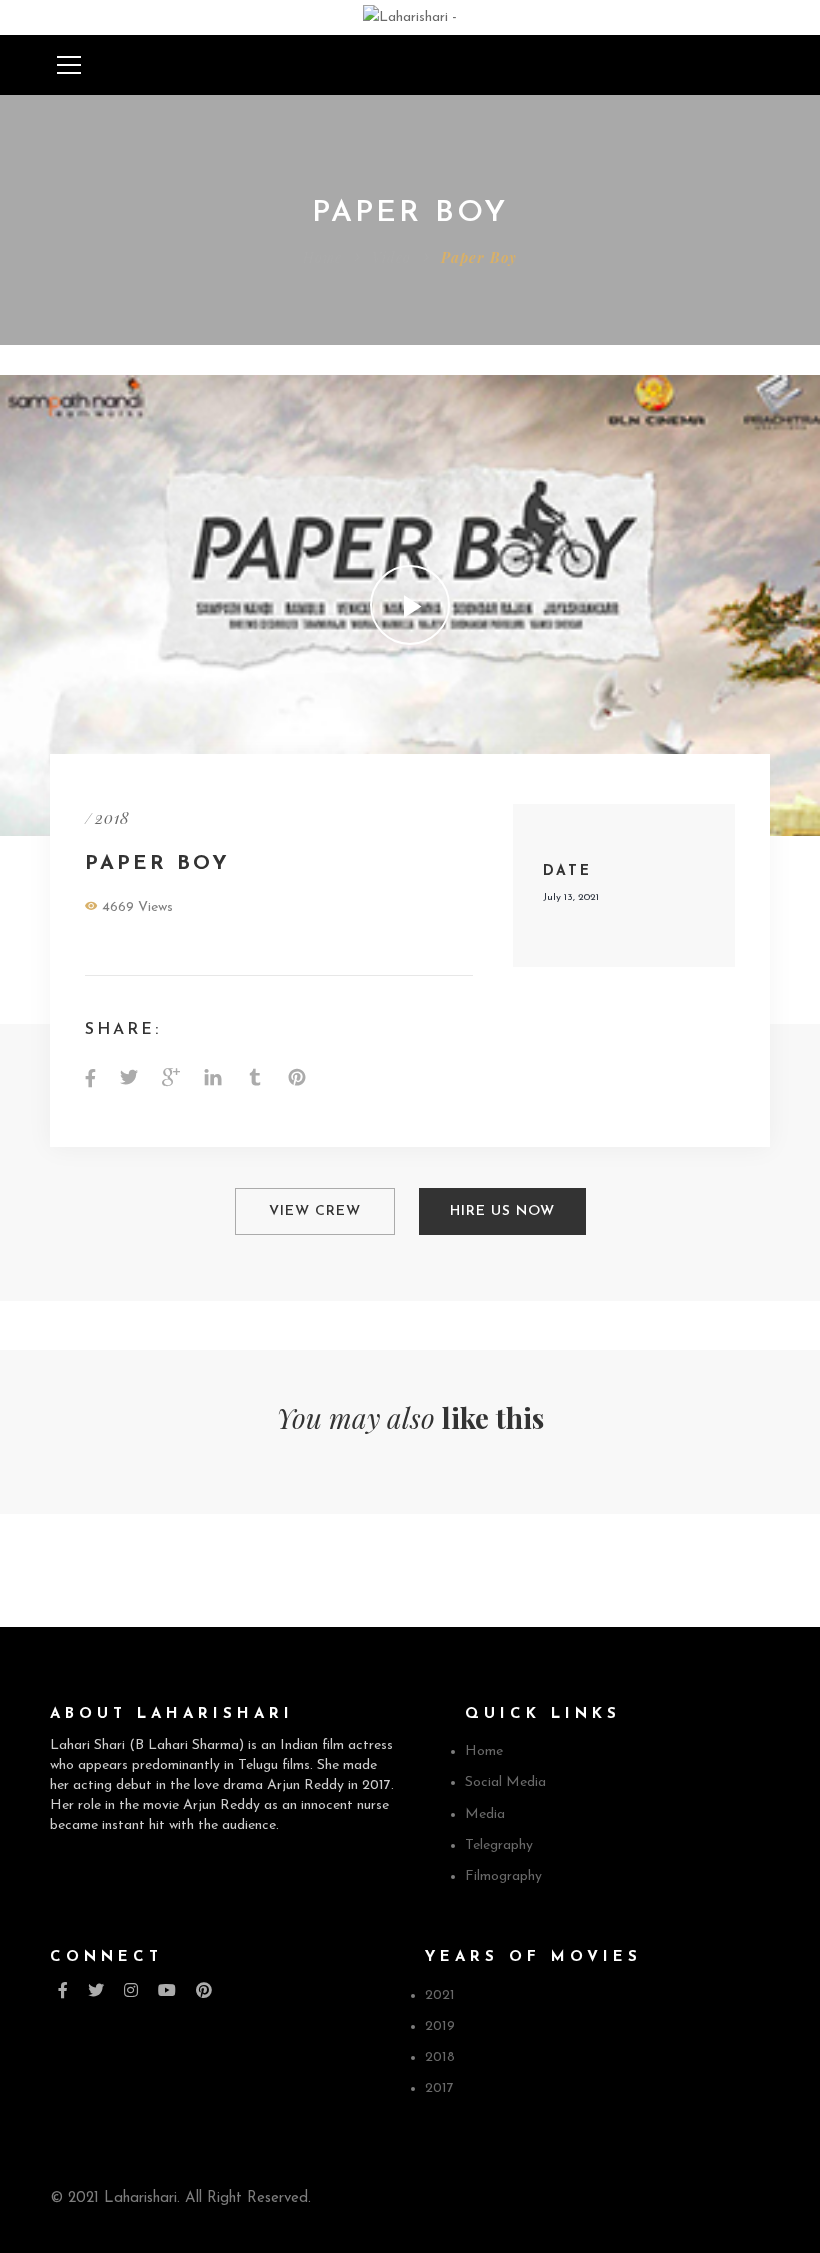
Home (322, 257)
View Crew (315, 1211)
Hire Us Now (502, 1211)
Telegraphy (499, 1845)
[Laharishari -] (410, 16)
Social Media (505, 1782)
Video (391, 257)
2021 (440, 1995)
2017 (439, 2088)
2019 (440, 2026)
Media (485, 1814)
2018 (112, 817)
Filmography (503, 1876)
